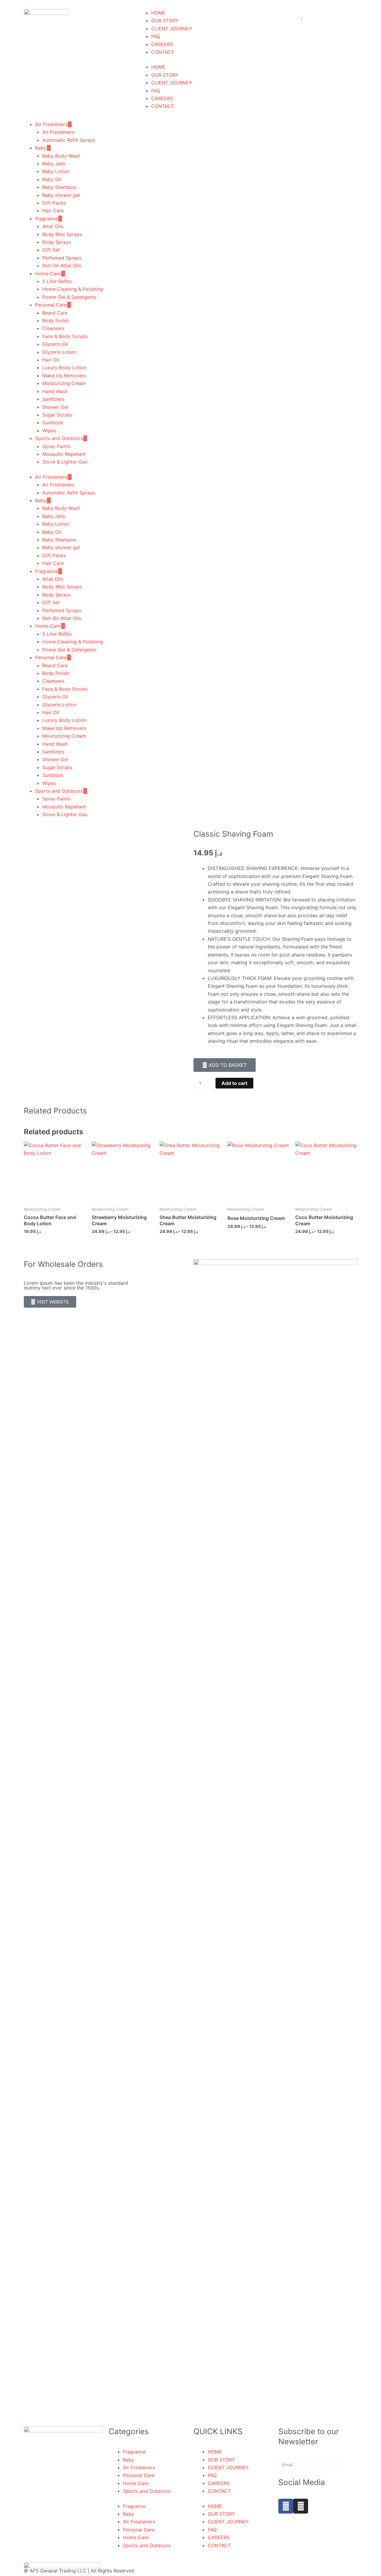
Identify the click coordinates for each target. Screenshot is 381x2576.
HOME (158, 67)
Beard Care (55, 313)
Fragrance (46, 219)
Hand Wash (55, 391)
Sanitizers (53, 399)
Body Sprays (57, 242)
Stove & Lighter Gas (65, 462)
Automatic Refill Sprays (69, 140)
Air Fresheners (51, 124)
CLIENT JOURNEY (172, 29)
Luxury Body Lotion (64, 367)
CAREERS (162, 44)
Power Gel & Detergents (69, 297)
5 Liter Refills (57, 281)
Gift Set (51, 250)
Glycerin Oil (55, 344)
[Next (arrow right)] (371, 1537)
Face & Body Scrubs (65, 336)
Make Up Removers (64, 376)
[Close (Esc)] (374, 7)
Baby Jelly (54, 164)
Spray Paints (56, 446)
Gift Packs (54, 203)
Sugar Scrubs (57, 415)
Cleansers (53, 328)
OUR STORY (165, 21)
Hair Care (53, 211)
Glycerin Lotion (59, 352)
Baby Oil (52, 179)
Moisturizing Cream (64, 383)
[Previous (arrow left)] (10, 1537)
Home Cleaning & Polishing (73, 289)
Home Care (48, 274)
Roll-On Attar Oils (62, 266)
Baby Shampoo (59, 187)
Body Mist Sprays (62, 234)
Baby (41, 148)
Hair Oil (51, 360)
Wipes (49, 431)
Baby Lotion (56, 171)
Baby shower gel (61, 195)
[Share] (361, 7)
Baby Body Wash (61, 156)
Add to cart (234, 1083)
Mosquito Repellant (64, 454)
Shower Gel (55, 407)
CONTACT (163, 52)
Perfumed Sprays (62, 258)
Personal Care (51, 305)
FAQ (156, 36)
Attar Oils (53, 226)
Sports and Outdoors (59, 438)
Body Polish (56, 321)
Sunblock (53, 422)
